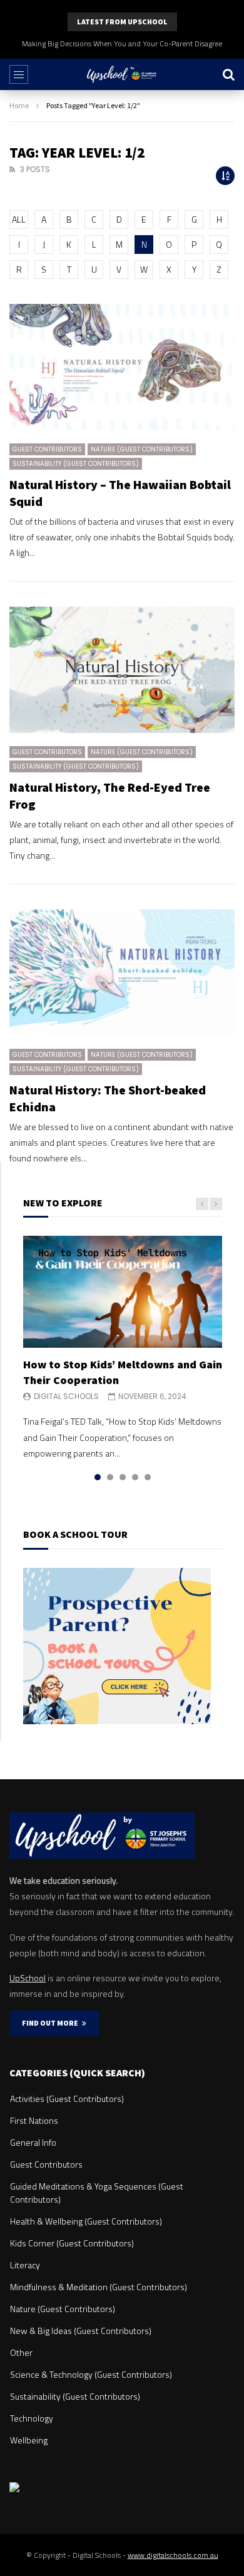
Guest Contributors (47, 449)
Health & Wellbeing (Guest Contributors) (86, 2221)
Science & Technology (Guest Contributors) (91, 2374)
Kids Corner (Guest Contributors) (72, 2243)
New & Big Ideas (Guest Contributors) (81, 2331)
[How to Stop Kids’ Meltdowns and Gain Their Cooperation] (123, 1292)
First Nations (34, 2120)
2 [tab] (110, 1477)
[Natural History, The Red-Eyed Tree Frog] (122, 670)
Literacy (25, 2265)
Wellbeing (29, 2440)
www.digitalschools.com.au (173, 2555)
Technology (32, 2418)
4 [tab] (135, 1477)
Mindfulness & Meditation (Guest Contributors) (99, 2287)
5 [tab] (148, 1477)
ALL (19, 219)
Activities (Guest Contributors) (67, 2099)
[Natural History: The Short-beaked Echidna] (122, 973)
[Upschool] (122, 74)
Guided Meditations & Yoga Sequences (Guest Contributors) (97, 2193)
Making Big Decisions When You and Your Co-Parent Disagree (122, 43)
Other (21, 2352)
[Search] (228, 74)
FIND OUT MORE (52, 2023)
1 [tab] (98, 1477)
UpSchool (28, 1978)
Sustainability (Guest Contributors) (76, 464)
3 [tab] (123, 1477)
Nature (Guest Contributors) (142, 449)
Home (19, 105)
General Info (33, 2142)
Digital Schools (66, 1396)
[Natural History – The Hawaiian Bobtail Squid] (122, 367)
